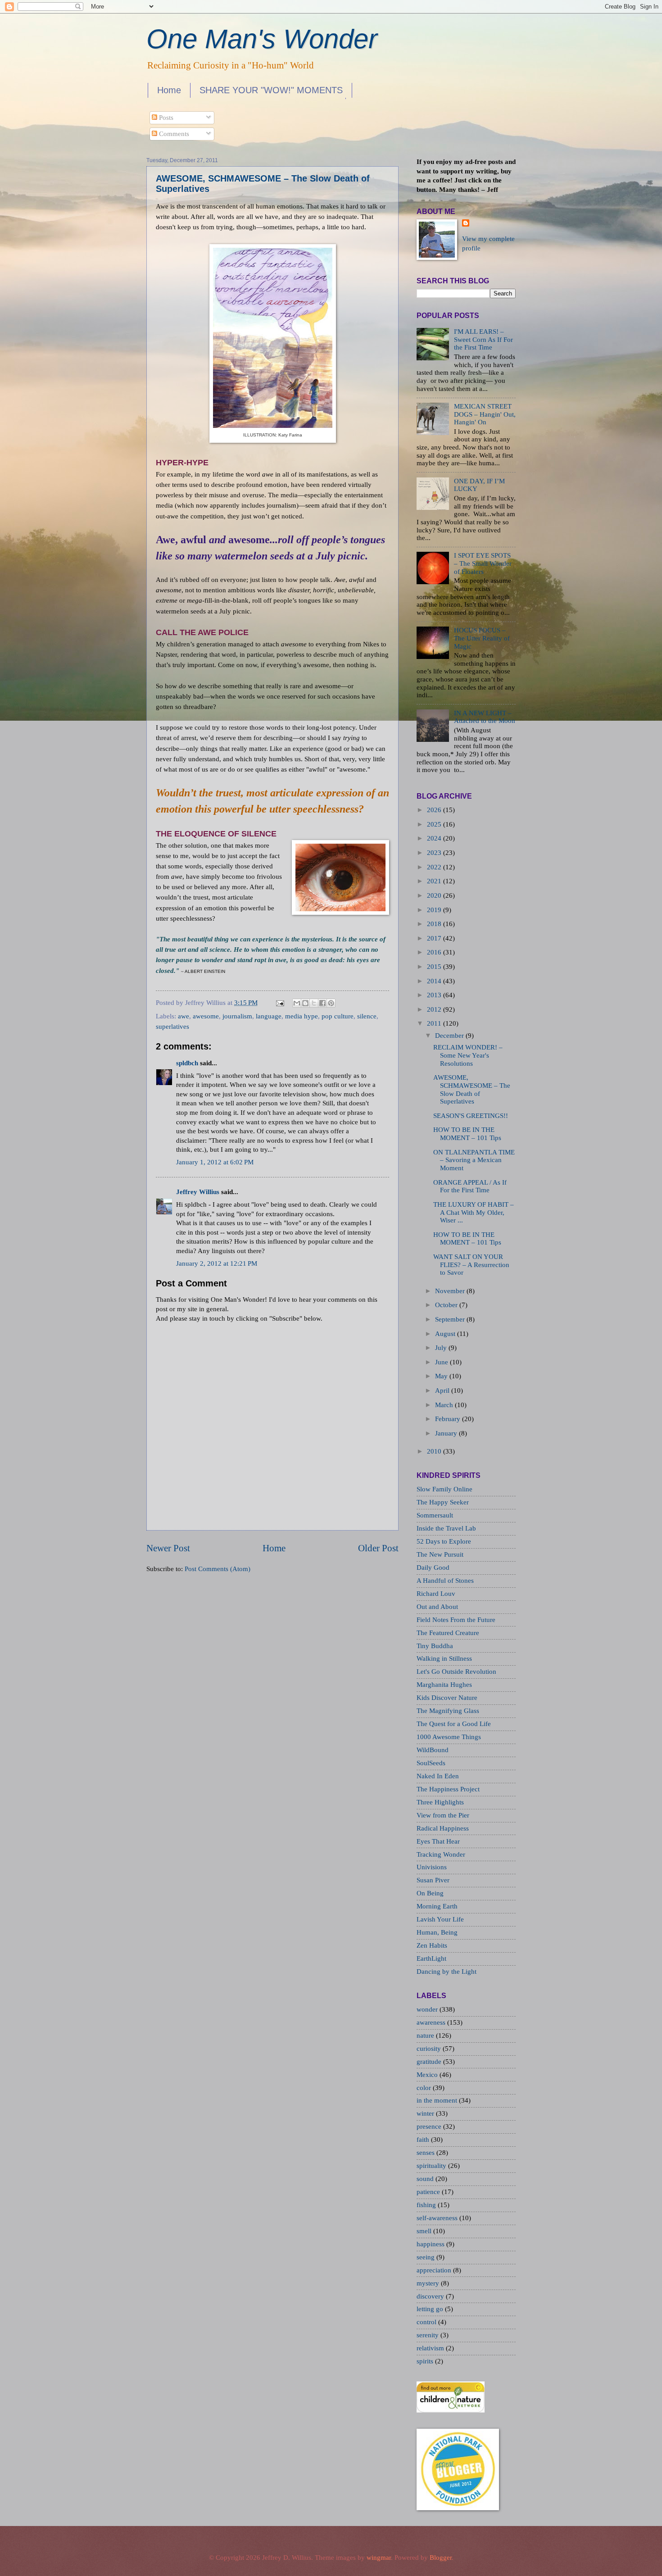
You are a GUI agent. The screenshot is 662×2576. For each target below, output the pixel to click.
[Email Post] (279, 1003)
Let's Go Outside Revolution (456, 1672)
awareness (432, 2022)
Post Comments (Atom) (218, 1569)
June (442, 1362)
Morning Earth (437, 1906)
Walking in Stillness (444, 1658)
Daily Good (433, 1567)
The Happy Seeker (443, 1502)
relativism (431, 2348)
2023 (434, 853)
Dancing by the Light (447, 1972)
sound (426, 2179)
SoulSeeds (431, 1763)
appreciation (435, 2270)
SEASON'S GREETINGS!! (471, 1116)
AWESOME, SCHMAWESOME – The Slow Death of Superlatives (472, 1089)
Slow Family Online (444, 1489)
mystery (429, 2283)
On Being (430, 1893)
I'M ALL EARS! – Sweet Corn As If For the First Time (483, 339)
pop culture (338, 1016)
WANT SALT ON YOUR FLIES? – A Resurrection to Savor (471, 1265)
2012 (434, 1009)
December (449, 1036)
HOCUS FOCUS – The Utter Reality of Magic (482, 638)
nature (426, 2035)
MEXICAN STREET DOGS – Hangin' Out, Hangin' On (485, 414)
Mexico (428, 2075)
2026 (434, 810)
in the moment (438, 2100)
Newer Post (168, 1548)
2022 (434, 867)
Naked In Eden (438, 1776)
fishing (427, 2205)
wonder (428, 2009)
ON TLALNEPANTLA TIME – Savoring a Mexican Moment (474, 1160)
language (269, 1016)
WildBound (433, 1750)
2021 (434, 881)
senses (426, 2153)
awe (184, 1016)
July (441, 1348)
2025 (434, 824)
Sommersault (435, 1515)
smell (425, 2231)
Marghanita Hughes (444, 1685)
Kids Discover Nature (447, 1698)
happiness (431, 2244)
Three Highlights (440, 1802)
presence (430, 2126)
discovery (431, 2296)
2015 (434, 967)
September (450, 1319)
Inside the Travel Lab (446, 1528)
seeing (426, 2257)
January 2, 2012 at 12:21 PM (217, 1263)
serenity (428, 2335)
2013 (434, 995)
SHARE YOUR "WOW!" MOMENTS (271, 90)
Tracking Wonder (441, 1854)
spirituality (432, 2166)
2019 (434, 910)
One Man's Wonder (262, 39)
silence (367, 1016)
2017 (434, 938)
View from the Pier (443, 1815)
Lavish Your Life (440, 1919)
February (448, 1419)
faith (424, 2140)
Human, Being (437, 1932)
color (425, 2088)
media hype (302, 1016)
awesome (206, 1016)
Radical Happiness (443, 1828)
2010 (434, 1451)
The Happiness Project (448, 1789)
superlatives (172, 1027)
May (441, 1376)
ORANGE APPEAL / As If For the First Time (470, 1186)
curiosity (430, 2049)
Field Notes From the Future (456, 1620)
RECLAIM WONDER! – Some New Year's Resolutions (468, 1055)
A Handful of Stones (445, 1581)
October (446, 1305)
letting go (431, 2309)
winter (426, 2113)
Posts (165, 118)
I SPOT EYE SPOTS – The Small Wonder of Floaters (483, 563)
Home (169, 90)
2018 (434, 924)
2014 (434, 981)
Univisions (432, 1867)
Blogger (441, 2558)
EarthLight (431, 1958)
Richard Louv (436, 1594)
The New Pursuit (440, 1554)
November (450, 1291)
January (446, 1433)
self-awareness (438, 2218)
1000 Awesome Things (449, 1737)
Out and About (437, 1607)
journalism (237, 1016)
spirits (426, 2361)
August (445, 1334)
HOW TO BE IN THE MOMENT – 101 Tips (467, 1134)
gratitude (430, 2062)
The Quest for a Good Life (454, 1724)
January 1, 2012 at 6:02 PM (215, 1162)
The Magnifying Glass (448, 1711)
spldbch (187, 1063)
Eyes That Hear (438, 1841)
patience (429, 2192)
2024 (434, 838)
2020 (434, 895)
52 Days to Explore (444, 1541)
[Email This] (297, 1003)
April (442, 1390)
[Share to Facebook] (322, 1003)
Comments (173, 134)
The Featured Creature (448, 1633)
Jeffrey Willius (198, 1192)
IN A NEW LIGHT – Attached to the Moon (485, 717)
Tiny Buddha (435, 1646)
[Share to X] (314, 1003)
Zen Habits (432, 1945)
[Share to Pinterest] (331, 1003)
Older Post (378, 1548)
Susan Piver (433, 1880)
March (444, 1405)
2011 (434, 1023)
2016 (434, 952)
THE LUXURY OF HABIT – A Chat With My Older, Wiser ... (474, 1212)
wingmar (379, 2558)
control (427, 2322)
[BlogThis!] (305, 1003)
